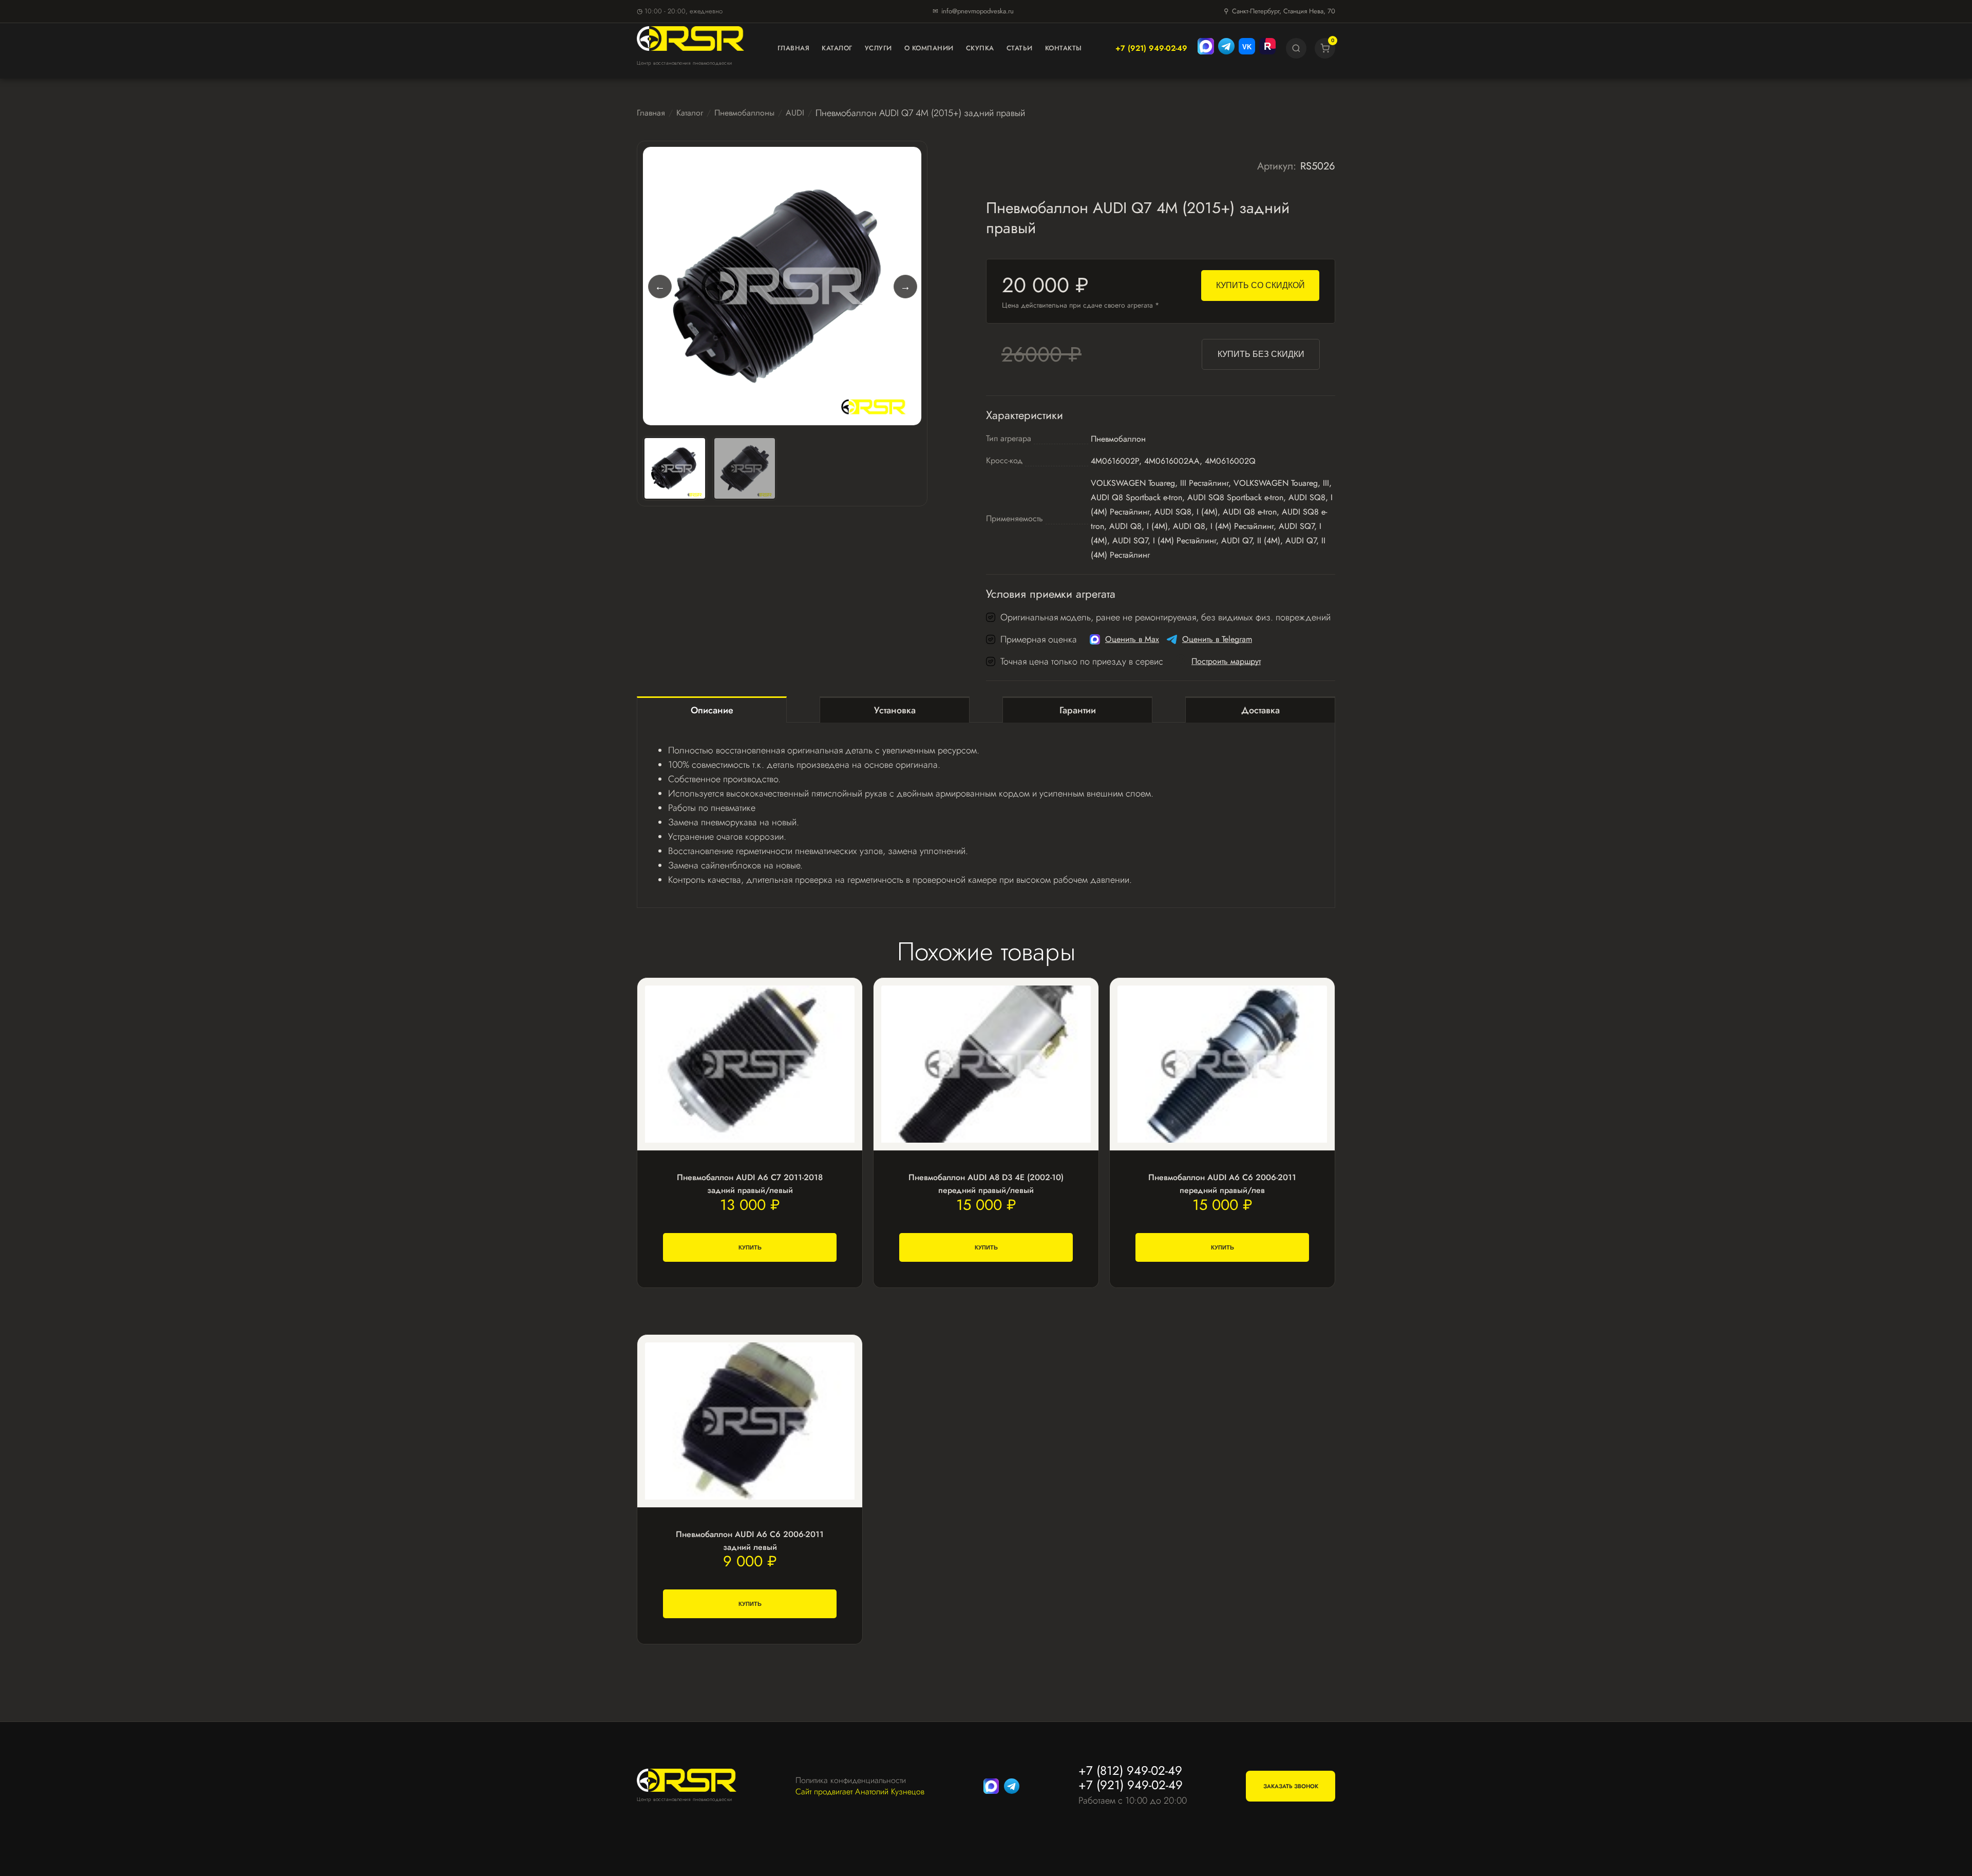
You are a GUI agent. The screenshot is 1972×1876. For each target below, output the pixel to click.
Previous (659, 286)
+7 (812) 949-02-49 (1130, 1770)
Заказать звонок (1291, 1786)
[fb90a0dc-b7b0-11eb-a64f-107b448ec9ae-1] (782, 286)
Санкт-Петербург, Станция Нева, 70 (1284, 11)
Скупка (980, 48)
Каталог (837, 48)
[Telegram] (1226, 48)
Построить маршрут (1226, 661)
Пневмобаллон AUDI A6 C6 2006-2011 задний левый (750, 1541)
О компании (929, 48)
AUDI (795, 113)
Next (905, 286)
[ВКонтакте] (1247, 48)
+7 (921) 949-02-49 (1151, 48)
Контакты (1064, 48)
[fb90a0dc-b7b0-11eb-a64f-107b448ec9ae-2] (745, 468)
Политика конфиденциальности (851, 1780)
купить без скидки (1261, 354)
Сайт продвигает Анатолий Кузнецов (860, 1792)
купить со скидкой (1260, 285)
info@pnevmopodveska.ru (978, 11)
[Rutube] (1267, 48)
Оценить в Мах (1132, 639)
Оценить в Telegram (1217, 639)
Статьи (1020, 48)
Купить (750, 1247)
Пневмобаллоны (744, 113)
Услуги (878, 48)
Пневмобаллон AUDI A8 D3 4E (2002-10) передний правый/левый (986, 1184)
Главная (794, 48)
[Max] (1206, 48)
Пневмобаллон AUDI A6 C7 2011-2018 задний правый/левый (750, 1184)
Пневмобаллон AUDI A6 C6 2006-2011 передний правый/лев (1222, 1184)
